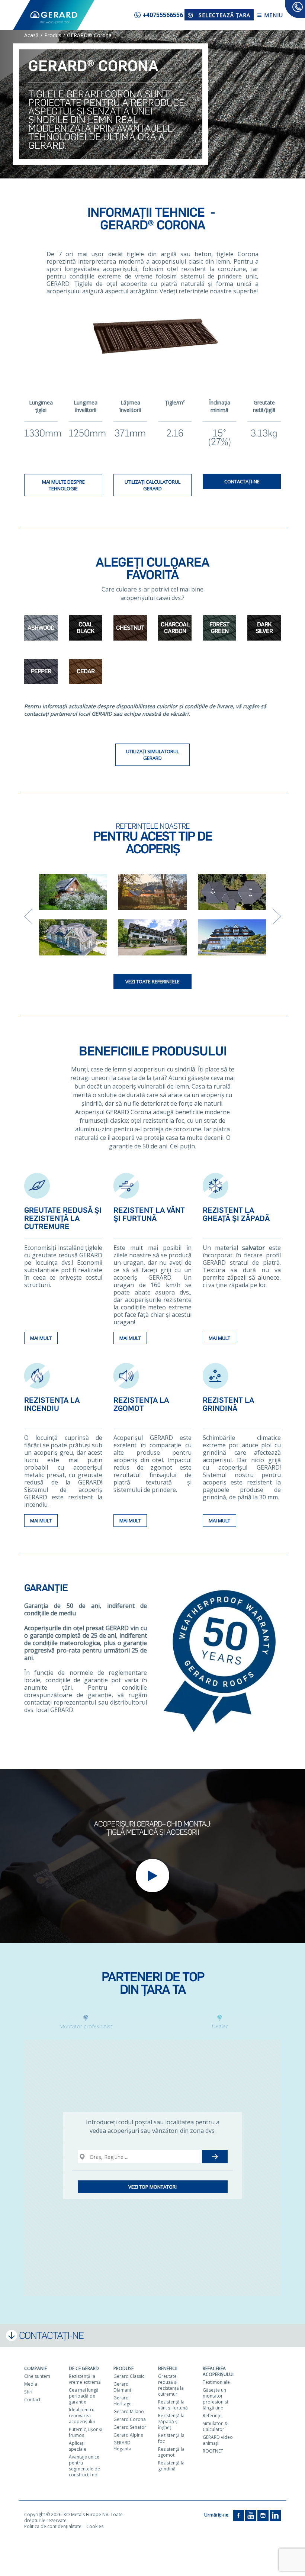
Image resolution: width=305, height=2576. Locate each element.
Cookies (95, 2526)
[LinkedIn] (275, 2515)
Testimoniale (216, 2382)
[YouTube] (251, 2515)
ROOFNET (213, 2451)
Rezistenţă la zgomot (171, 2452)
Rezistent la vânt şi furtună (149, 1214)
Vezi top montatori (152, 2187)
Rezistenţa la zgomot (141, 1404)
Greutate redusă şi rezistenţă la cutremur (171, 2385)
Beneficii (168, 2368)
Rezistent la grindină (228, 1404)
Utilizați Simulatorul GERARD (152, 755)
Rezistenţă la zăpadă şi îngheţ (171, 2422)
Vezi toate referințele (152, 981)
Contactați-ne (242, 481)
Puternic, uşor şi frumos (86, 2432)
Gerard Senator (130, 2427)
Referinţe (212, 2416)
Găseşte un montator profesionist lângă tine (216, 2399)
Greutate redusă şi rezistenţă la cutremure (63, 1218)
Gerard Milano (129, 2411)
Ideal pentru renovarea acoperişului (82, 2416)
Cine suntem (37, 2376)
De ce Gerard (84, 2368)
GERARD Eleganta (122, 2446)
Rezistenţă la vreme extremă (85, 2379)
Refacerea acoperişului (218, 2371)
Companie (36, 2368)
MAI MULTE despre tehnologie (63, 485)
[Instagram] (263, 2515)
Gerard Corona (130, 2419)
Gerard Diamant (122, 2387)
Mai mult (41, 1338)
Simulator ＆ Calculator (216, 2426)
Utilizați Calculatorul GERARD (152, 485)
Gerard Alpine (128, 2435)
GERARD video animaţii (218, 2440)
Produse (123, 2368)
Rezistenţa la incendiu (52, 1404)
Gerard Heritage (123, 2401)
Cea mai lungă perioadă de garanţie (84, 2396)
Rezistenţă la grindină (171, 2466)
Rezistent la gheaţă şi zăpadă (236, 1214)
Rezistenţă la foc (171, 2438)
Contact (32, 2400)
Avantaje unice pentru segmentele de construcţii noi (84, 2466)
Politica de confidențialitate (53, 2526)
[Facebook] (238, 2515)
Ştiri (28, 2392)
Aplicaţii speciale (78, 2446)
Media (31, 2384)
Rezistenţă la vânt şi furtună (173, 2405)
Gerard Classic (129, 2376)
